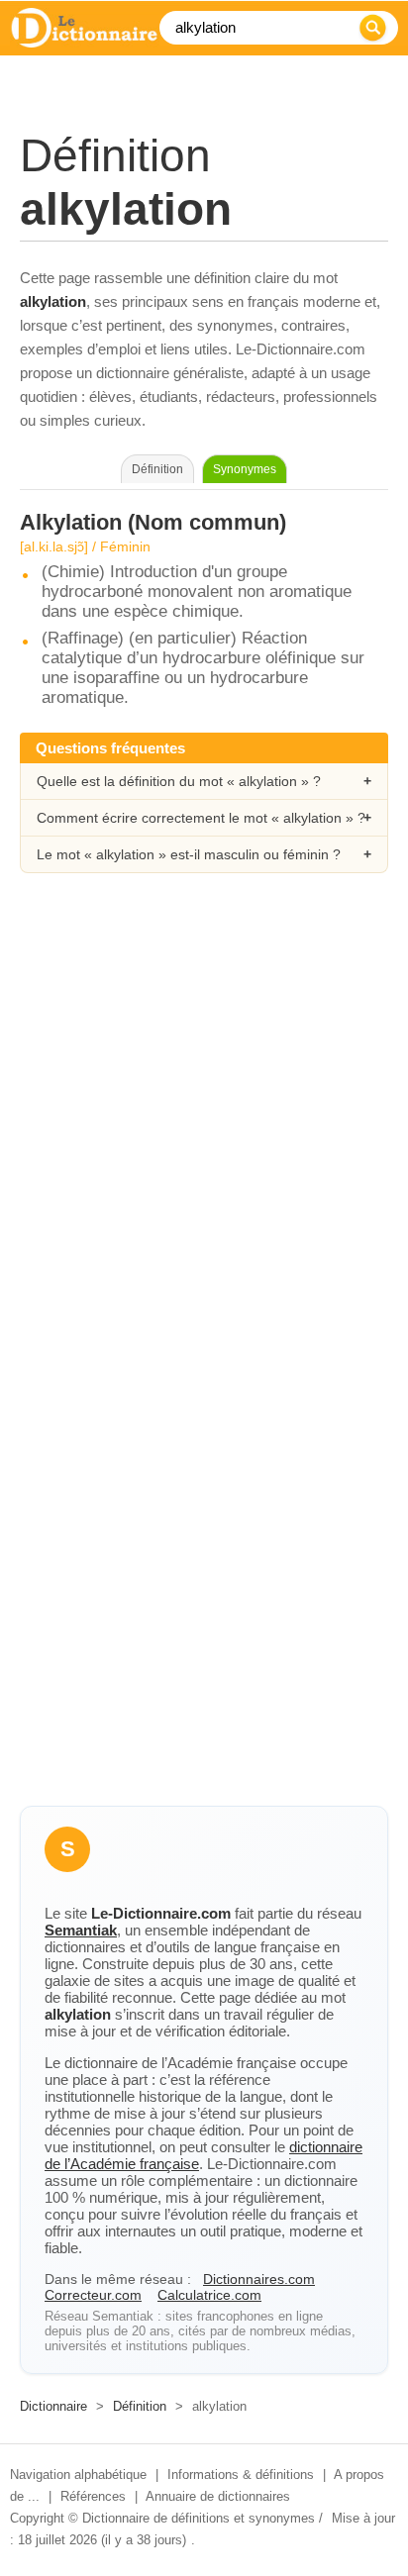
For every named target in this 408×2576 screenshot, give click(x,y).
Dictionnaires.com (259, 2279)
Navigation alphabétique (78, 2475)
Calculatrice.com (209, 2295)
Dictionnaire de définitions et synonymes (199, 2518)
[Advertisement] (204, 1122)
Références (93, 2496)
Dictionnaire (53, 2406)
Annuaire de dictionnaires (218, 2496)
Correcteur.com (93, 2295)
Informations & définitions (241, 2475)
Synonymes (245, 469)
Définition (140, 2406)
